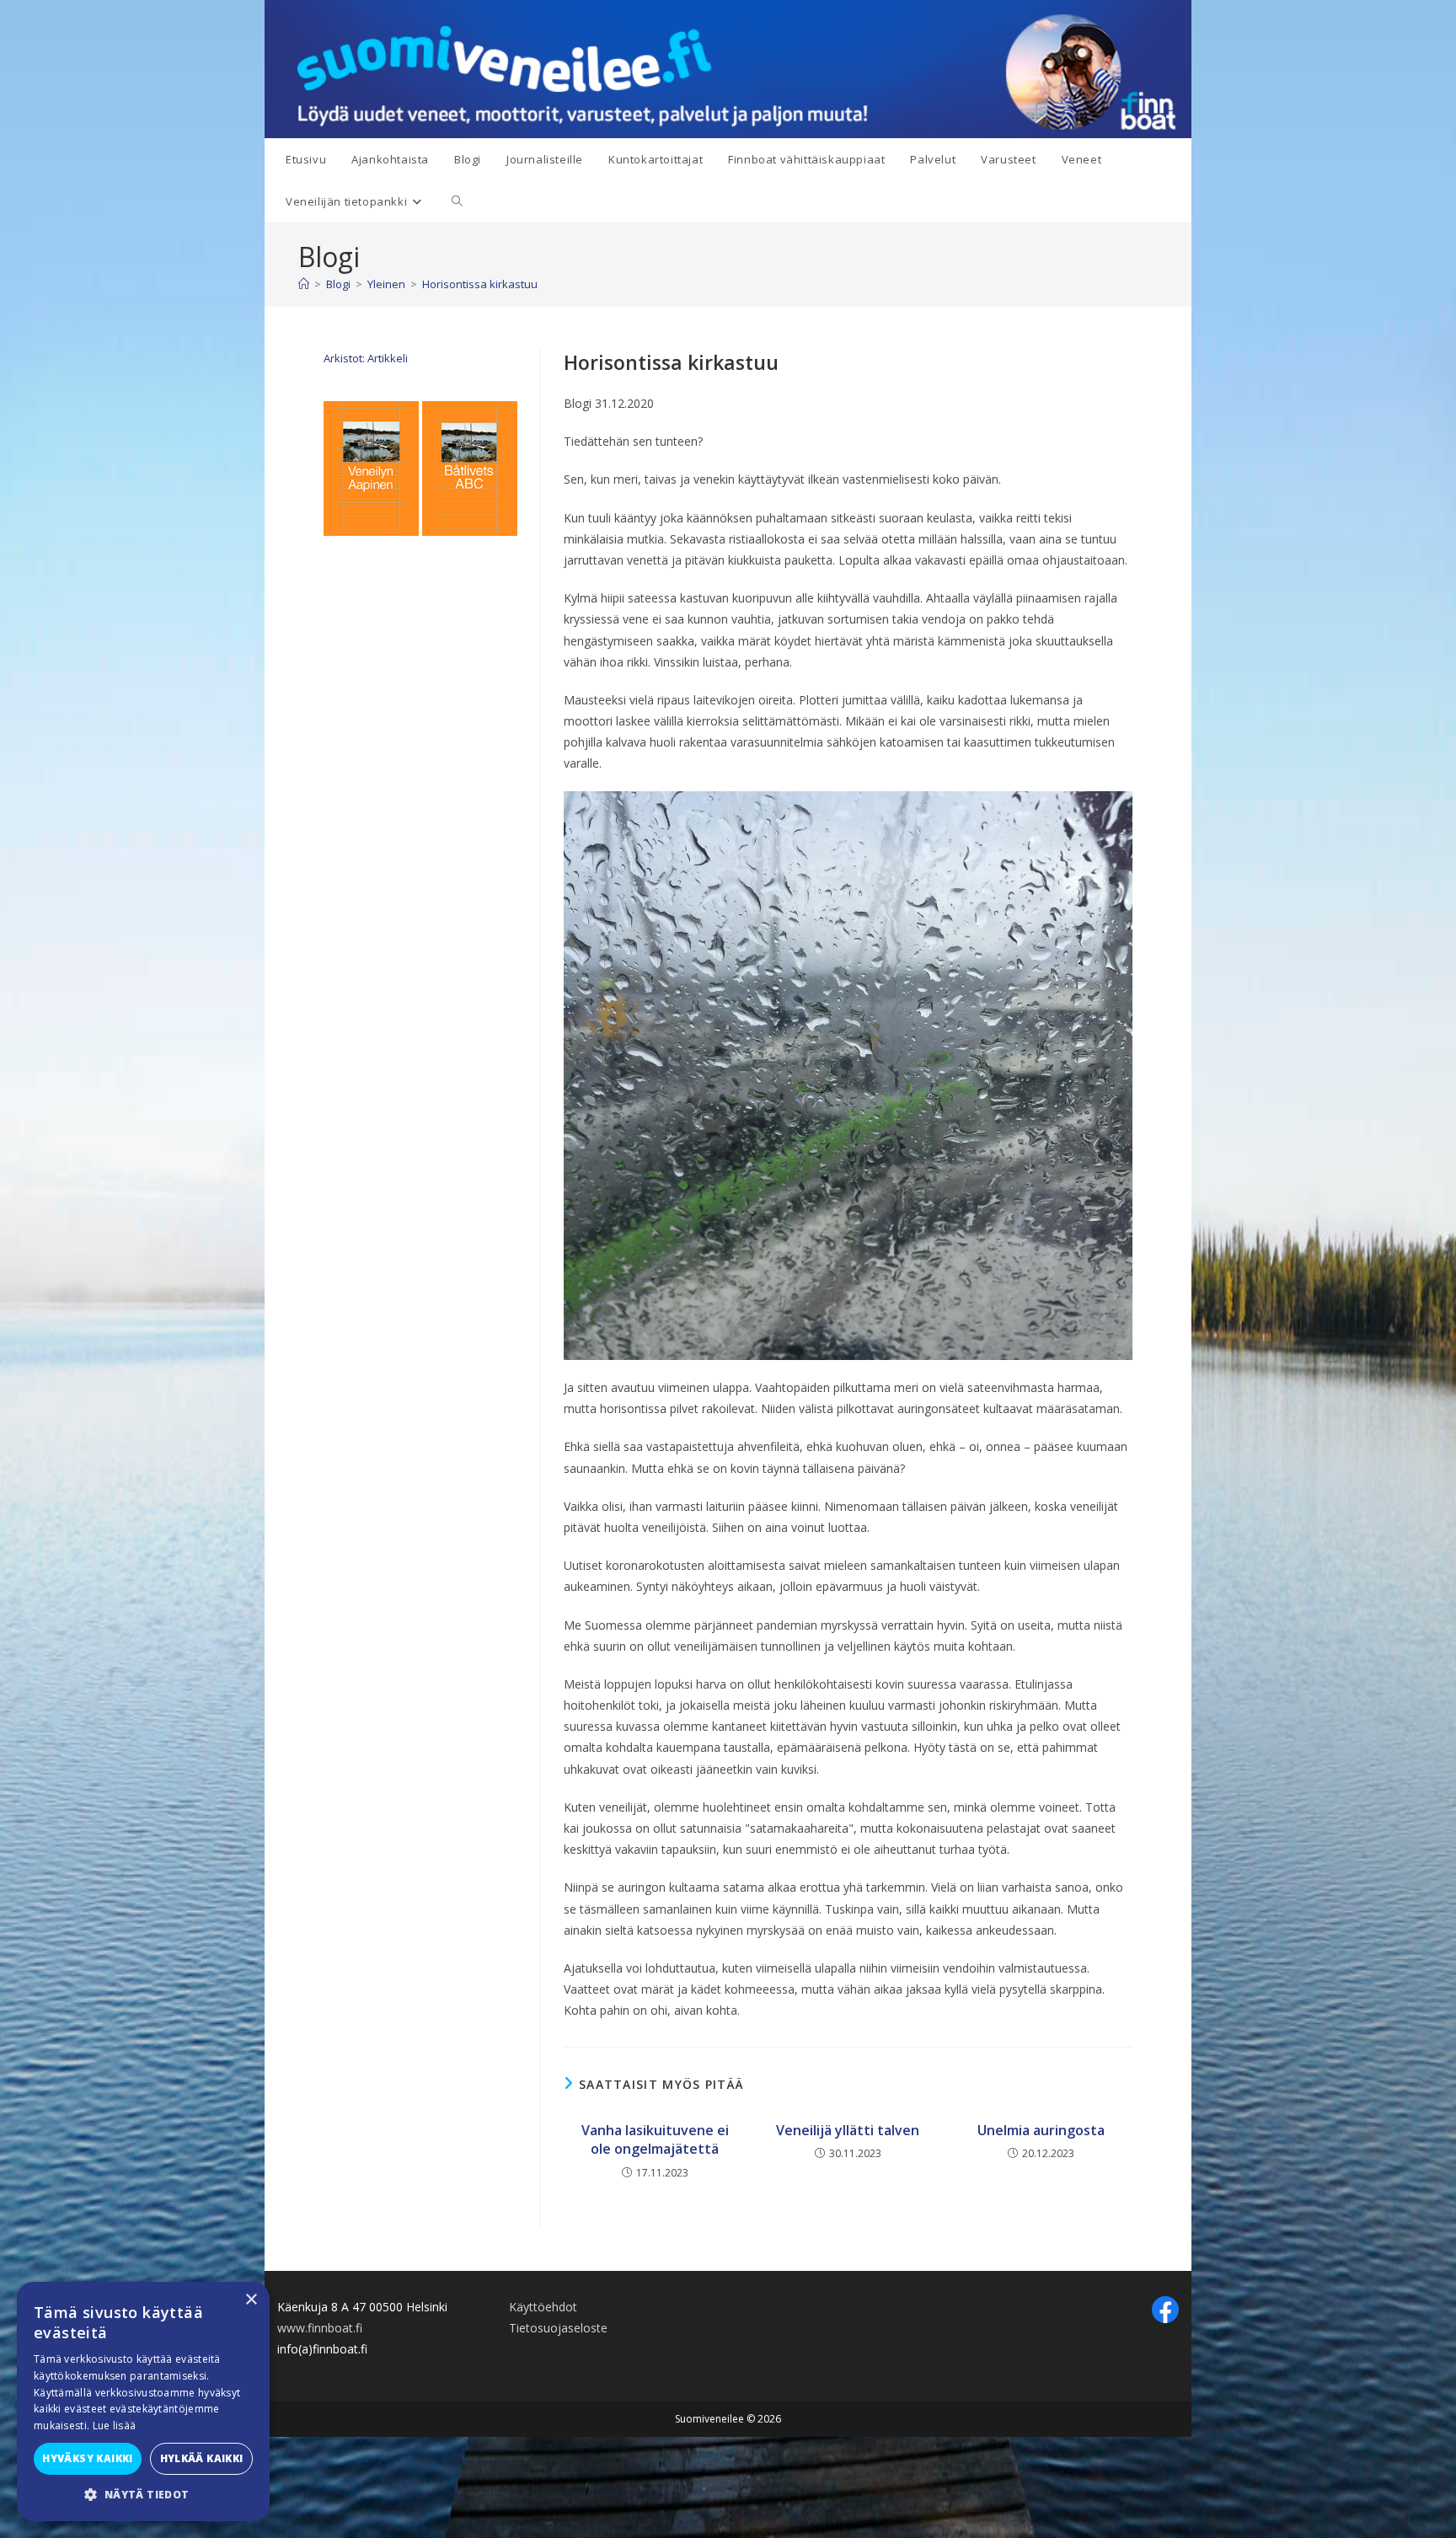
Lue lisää (115, 2426)
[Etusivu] (304, 284)
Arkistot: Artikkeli (366, 358)
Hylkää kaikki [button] (202, 2458)
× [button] (251, 2300)
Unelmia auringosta (1041, 2130)
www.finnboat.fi (320, 2328)
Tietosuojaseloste (558, 2328)
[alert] (143, 2401)
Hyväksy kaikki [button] (88, 2458)
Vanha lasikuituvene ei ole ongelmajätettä (655, 2139)
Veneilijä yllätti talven (848, 2130)
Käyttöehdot (543, 2307)
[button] (143, 2495)
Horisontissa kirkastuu (480, 284)
